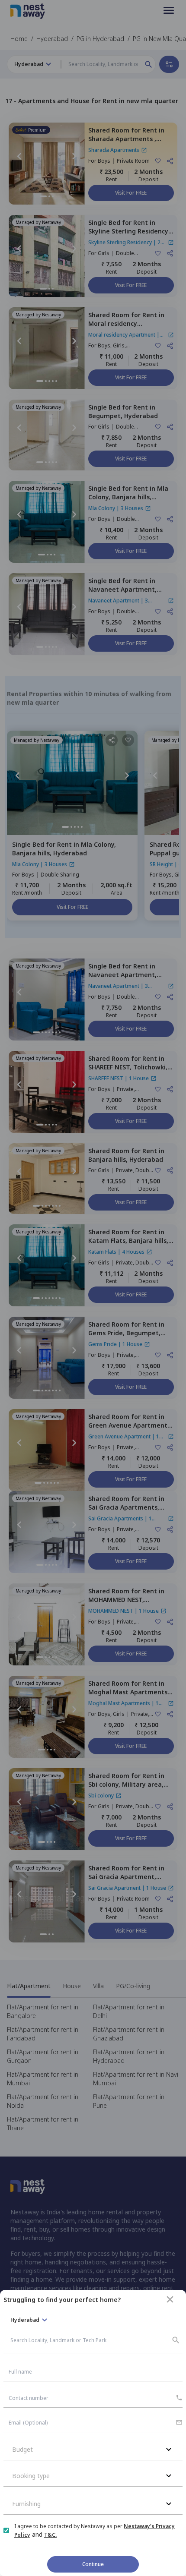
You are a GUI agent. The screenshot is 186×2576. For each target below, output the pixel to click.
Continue (93, 2564)
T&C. (50, 2535)
